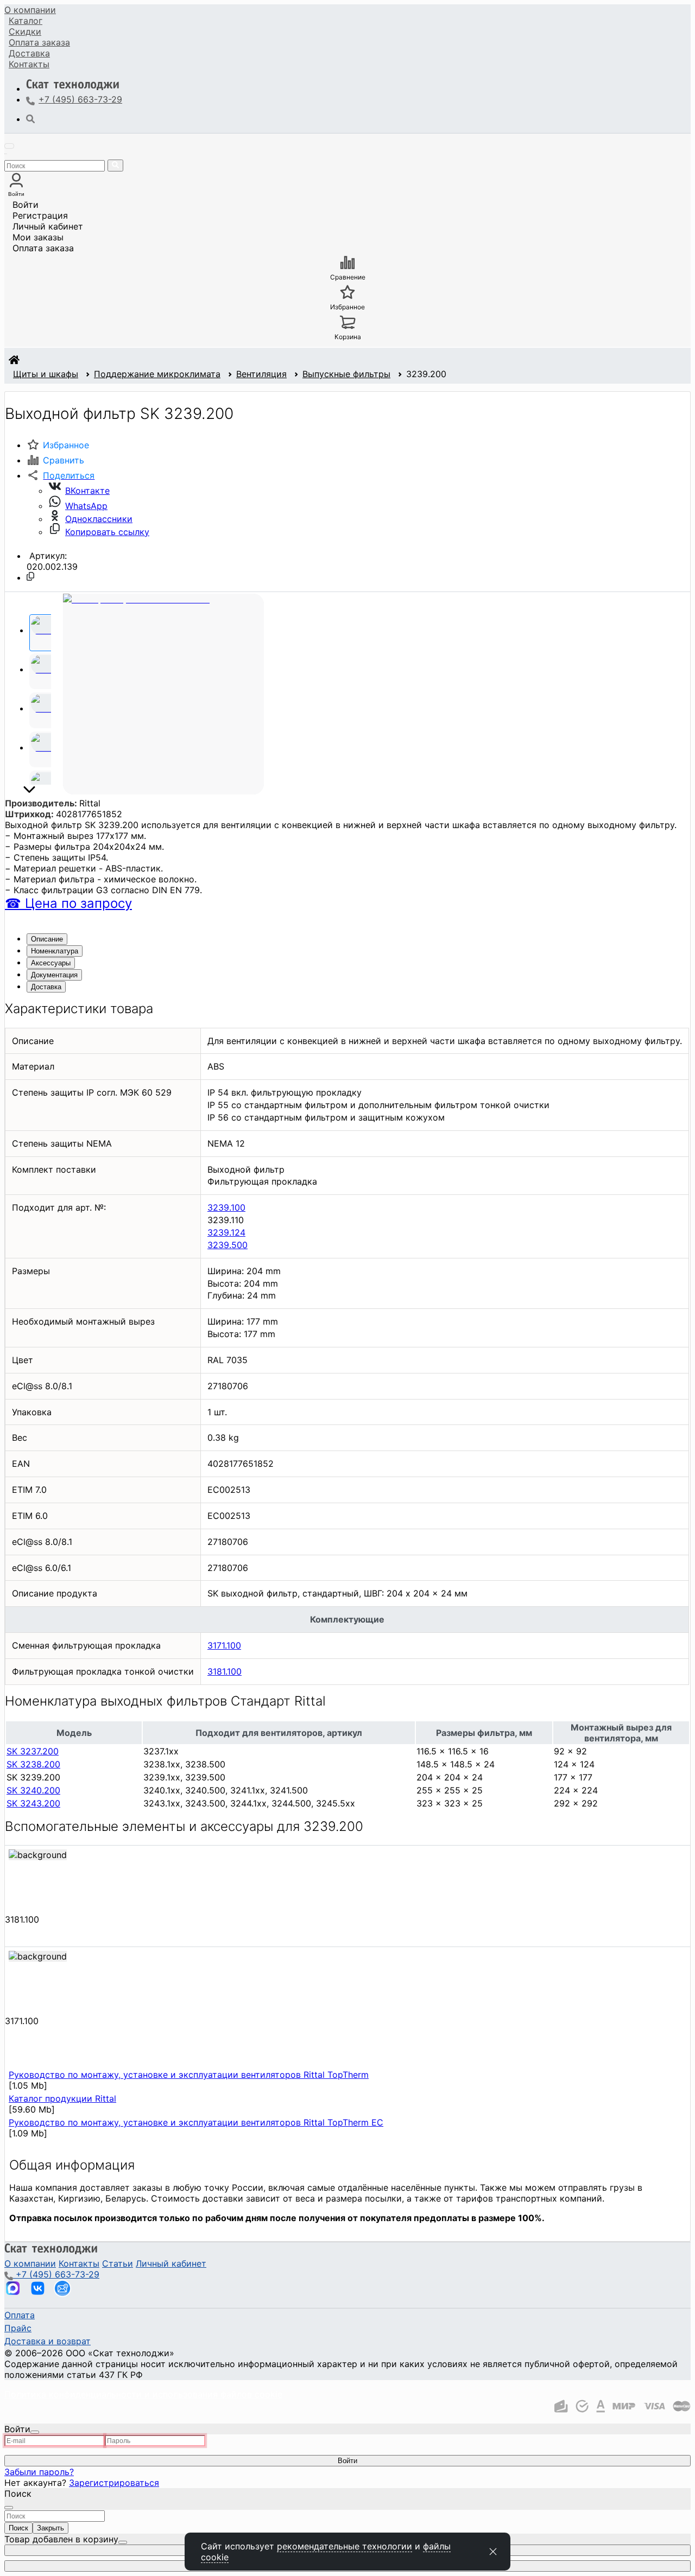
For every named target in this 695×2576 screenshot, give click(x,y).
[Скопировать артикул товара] (30, 576)
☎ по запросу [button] (68, 903)
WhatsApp (86, 506)
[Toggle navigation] (9, 146)
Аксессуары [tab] (51, 963)
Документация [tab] (54, 975)
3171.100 (224, 1645)
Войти (26, 205)
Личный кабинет (48, 226)
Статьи (118, 2263)
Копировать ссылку (107, 532)
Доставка (29, 53)
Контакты (29, 64)
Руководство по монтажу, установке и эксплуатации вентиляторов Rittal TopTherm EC (196, 2122)
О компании (30, 10)
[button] (61, 475)
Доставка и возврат (48, 2341)
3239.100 (226, 1207)
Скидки (25, 31)
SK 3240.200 (33, 1790)
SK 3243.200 (33, 1803)
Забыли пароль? (39, 2472)
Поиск (18, 2528)
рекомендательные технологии (345, 2546)
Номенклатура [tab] (55, 951)
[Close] (35, 2432)
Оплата (39, 42)
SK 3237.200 (33, 1751)
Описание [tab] (47, 939)
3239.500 (228, 1245)
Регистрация (40, 215)
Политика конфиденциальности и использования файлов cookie (143, 2394)
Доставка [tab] (46, 987)
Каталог (26, 21)
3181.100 (225, 1671)
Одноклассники (99, 519)
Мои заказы (38, 237)
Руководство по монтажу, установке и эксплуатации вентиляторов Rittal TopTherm (189, 2075)
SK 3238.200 (33, 1764)
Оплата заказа (43, 248)
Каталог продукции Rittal (62, 2098)
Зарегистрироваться (114, 2483)
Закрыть (50, 2528)
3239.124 (226, 1232)
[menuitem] (30, 10)
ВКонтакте (87, 491)
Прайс (18, 2328)
